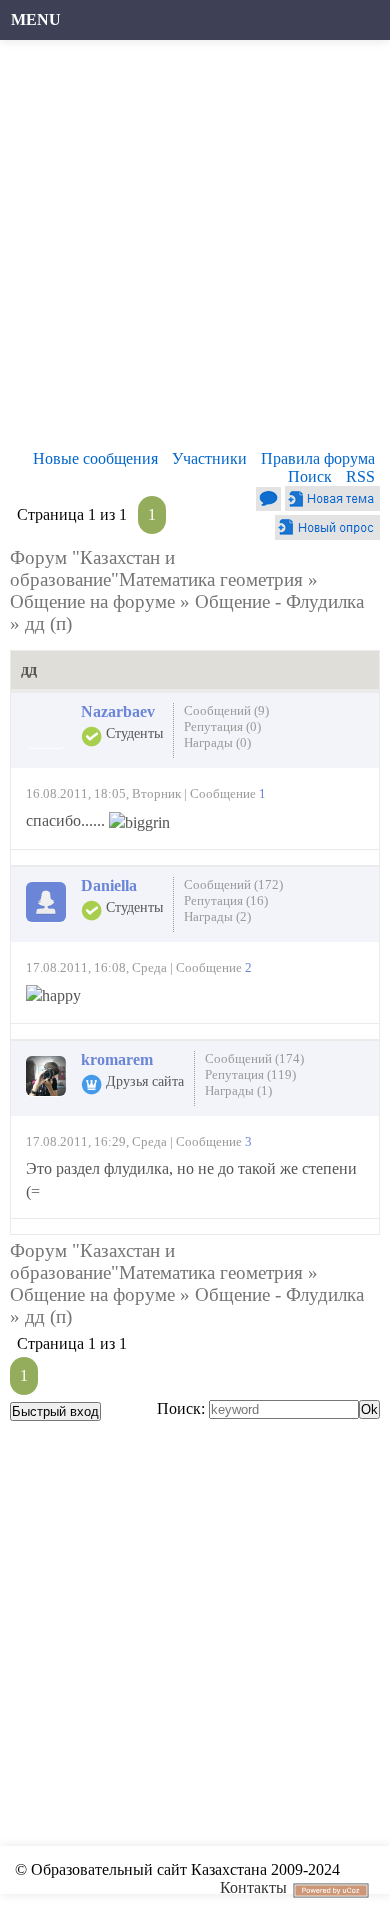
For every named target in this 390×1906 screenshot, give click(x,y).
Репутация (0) (222, 726)
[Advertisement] (195, 250)
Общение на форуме (92, 601)
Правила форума (318, 458)
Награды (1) (238, 1090)
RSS (360, 476)
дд (35, 623)
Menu (36, 19)
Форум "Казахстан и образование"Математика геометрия (156, 568)
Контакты (253, 1887)
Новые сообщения (95, 458)
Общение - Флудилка (279, 601)
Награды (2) (217, 916)
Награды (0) (217, 742)
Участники (209, 458)
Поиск (310, 476)
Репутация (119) (250, 1074)
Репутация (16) (226, 900)
